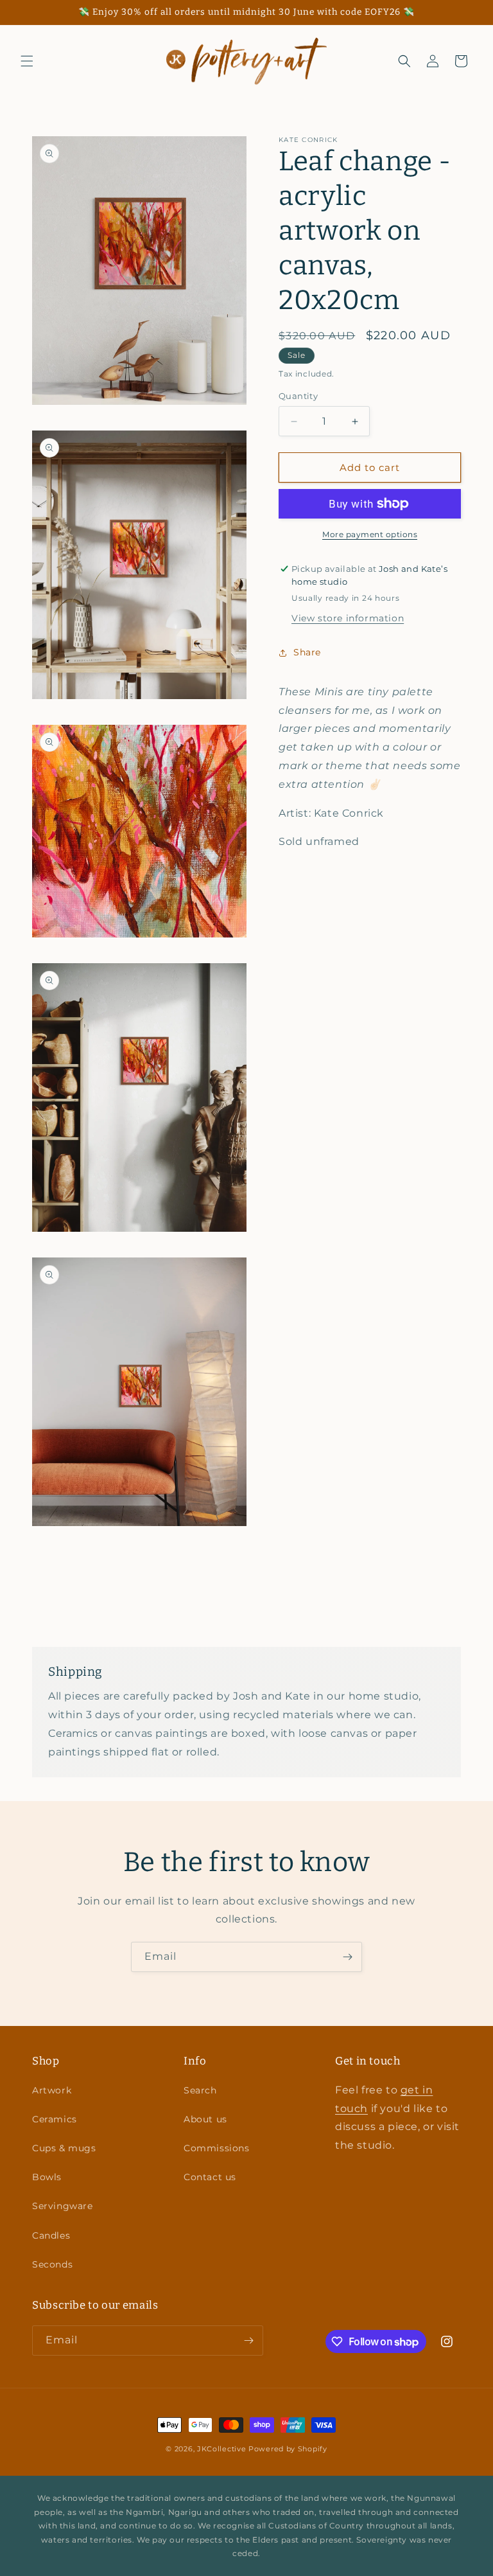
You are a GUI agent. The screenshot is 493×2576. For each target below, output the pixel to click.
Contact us (210, 2177)
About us (205, 2119)
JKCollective (221, 2449)
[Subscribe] (347, 1957)
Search (200, 2090)
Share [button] (307, 652)
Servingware (63, 2206)
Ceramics (55, 2119)
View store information (348, 618)
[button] (27, 61)
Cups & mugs (64, 2148)
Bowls (47, 2177)
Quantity (298, 396)
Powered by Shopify (288, 2449)
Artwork (52, 2090)
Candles (51, 2235)
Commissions (217, 2148)
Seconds (52, 2264)
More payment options (370, 534)
